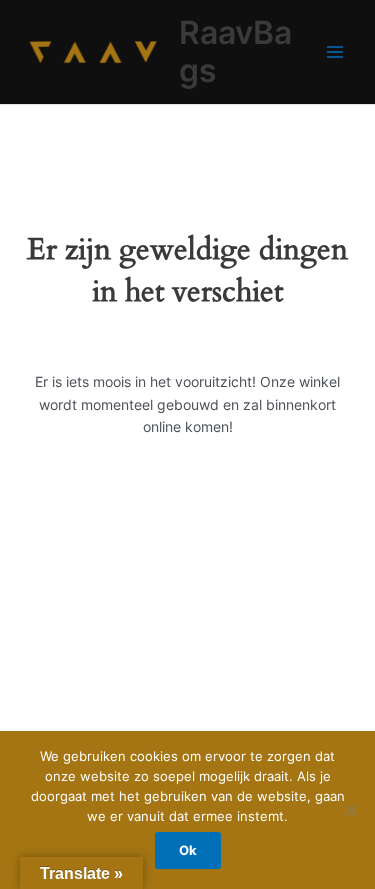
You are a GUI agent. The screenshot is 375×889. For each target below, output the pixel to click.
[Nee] (350, 810)
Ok (188, 850)
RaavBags (235, 51)
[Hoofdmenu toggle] (335, 51)
